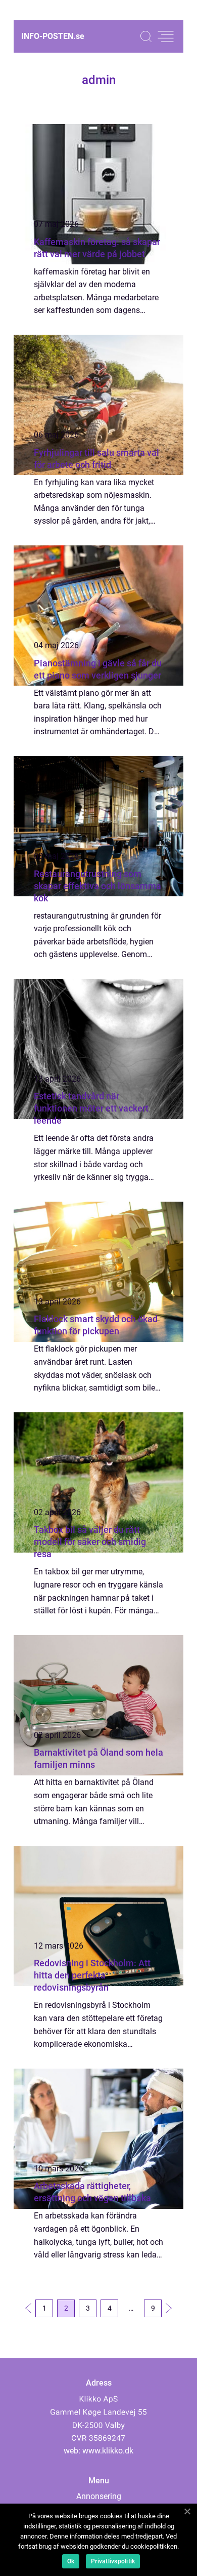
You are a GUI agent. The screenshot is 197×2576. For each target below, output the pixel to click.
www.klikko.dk (108, 2451)
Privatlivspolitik (113, 2561)
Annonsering (99, 2496)
